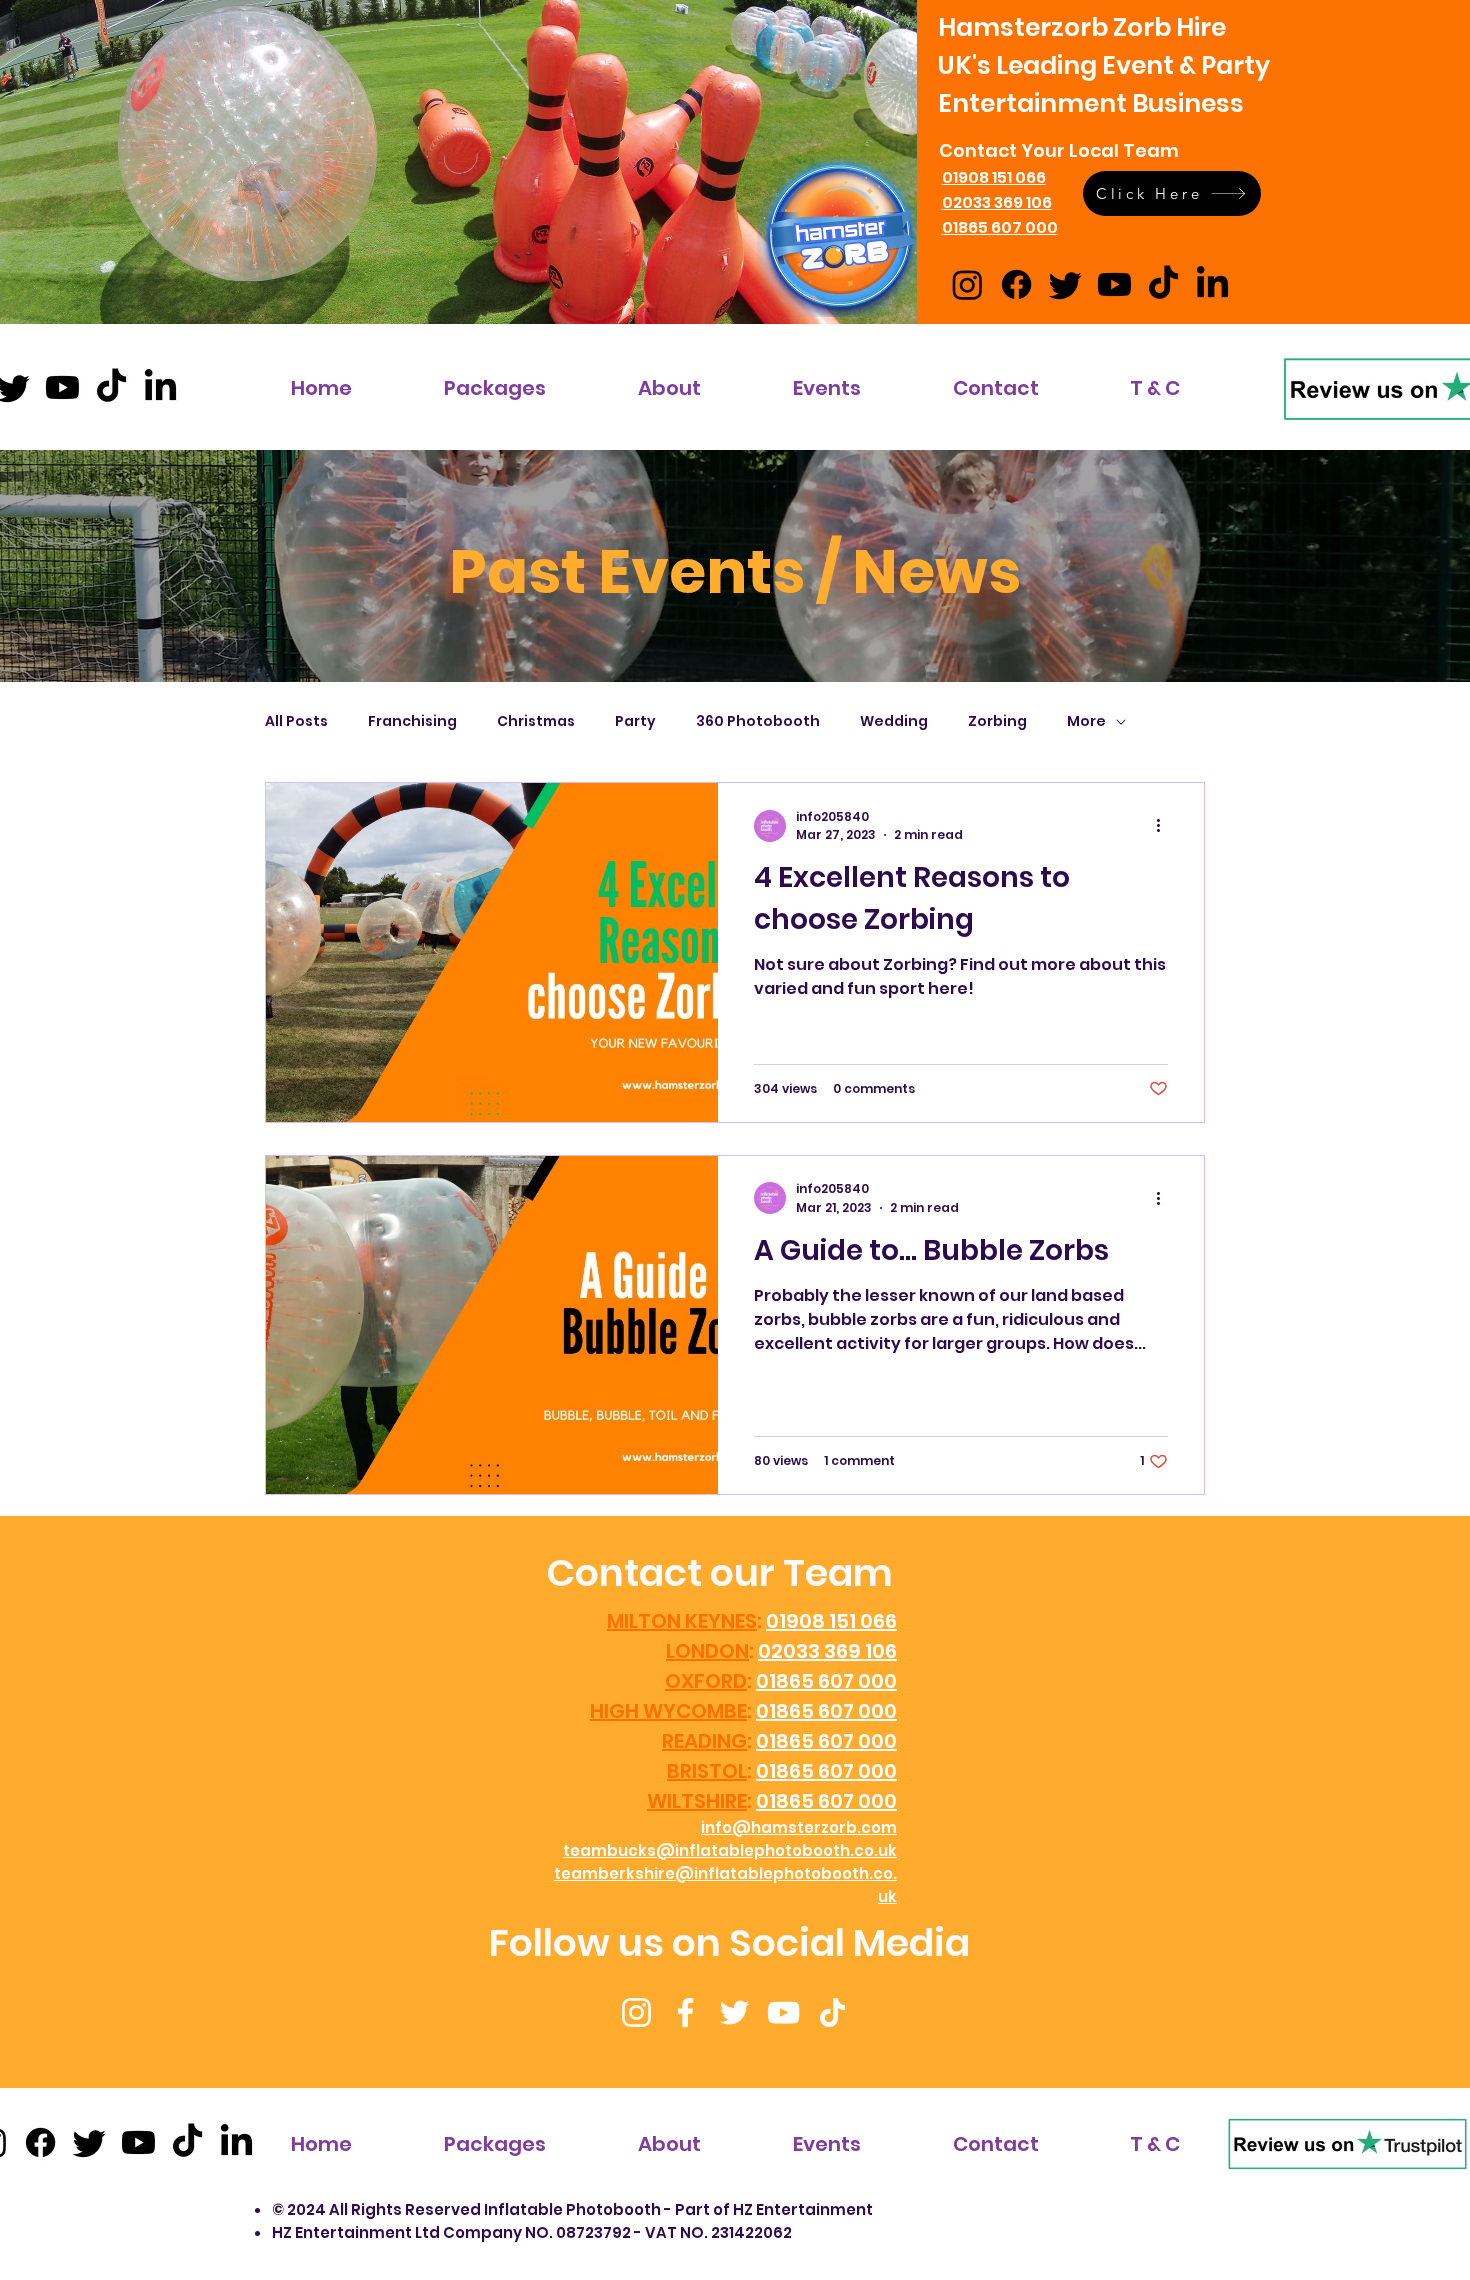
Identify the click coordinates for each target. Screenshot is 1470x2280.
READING (704, 1741)
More (1086, 721)
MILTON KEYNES (682, 1621)
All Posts (296, 721)
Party (635, 721)
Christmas (536, 721)
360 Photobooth (758, 721)
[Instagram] (636, 2012)
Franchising (412, 721)
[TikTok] (832, 2012)
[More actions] (1165, 826)
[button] (1172, 193)
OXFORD (706, 1681)
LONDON (707, 1651)
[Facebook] (685, 2012)
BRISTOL (707, 1771)
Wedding (894, 721)
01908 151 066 (831, 1621)
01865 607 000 (826, 1681)
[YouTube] (783, 2012)
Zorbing (997, 721)
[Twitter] (734, 2012)
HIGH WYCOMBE (668, 1711)
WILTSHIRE (697, 1801)
